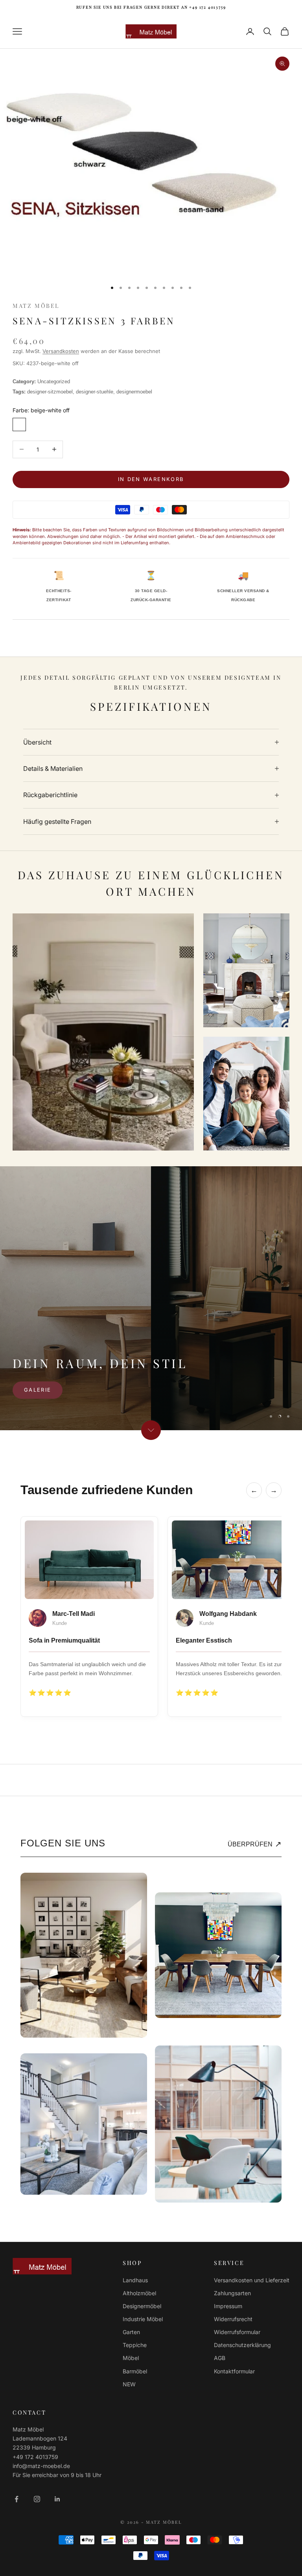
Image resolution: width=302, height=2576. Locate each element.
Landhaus (135, 2280)
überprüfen (255, 1844)
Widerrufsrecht (233, 2319)
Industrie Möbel (143, 2319)
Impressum (228, 2306)
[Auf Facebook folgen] (17, 2499)
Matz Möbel (36, 306)
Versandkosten (61, 351)
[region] (151, 1298)
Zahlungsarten (232, 2293)
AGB (220, 2358)
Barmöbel (135, 2371)
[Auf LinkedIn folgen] (57, 2499)
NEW (129, 2384)
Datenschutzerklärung (242, 2345)
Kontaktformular (234, 2371)
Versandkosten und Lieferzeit (252, 2280)
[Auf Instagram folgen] (37, 2499)
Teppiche (135, 2345)
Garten (131, 2332)
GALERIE (38, 1390)
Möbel (131, 2358)
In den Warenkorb (151, 479)
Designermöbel (142, 2306)
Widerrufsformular (237, 2332)
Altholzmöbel (139, 2293)
